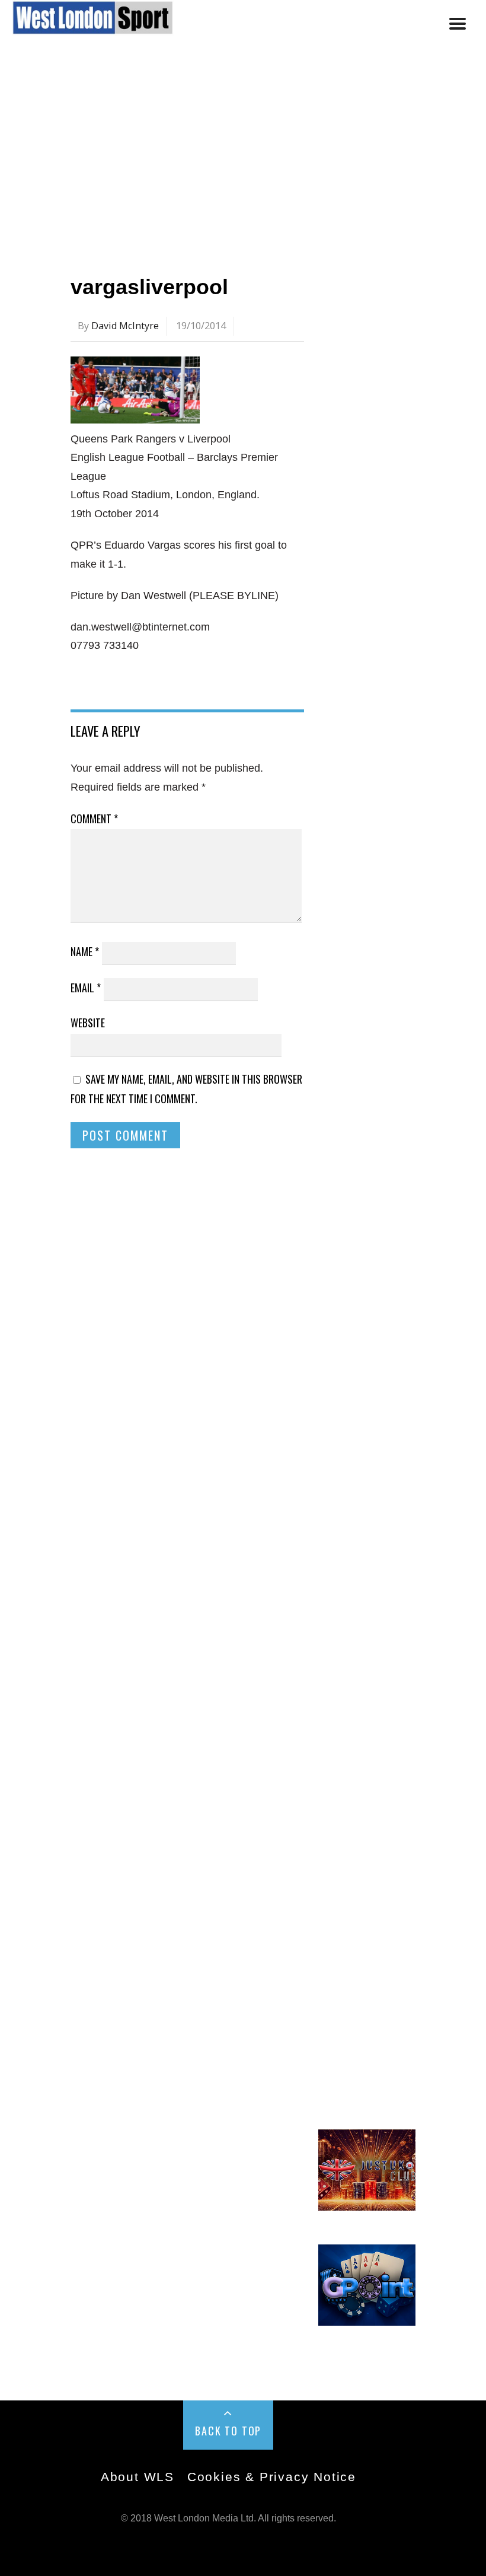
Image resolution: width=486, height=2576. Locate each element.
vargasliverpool (149, 287)
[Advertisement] (243, 156)
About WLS (138, 2477)
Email (86, 988)
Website (88, 1023)
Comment (94, 819)
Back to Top (228, 2431)
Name (85, 951)
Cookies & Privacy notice (272, 2477)
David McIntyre (125, 326)
